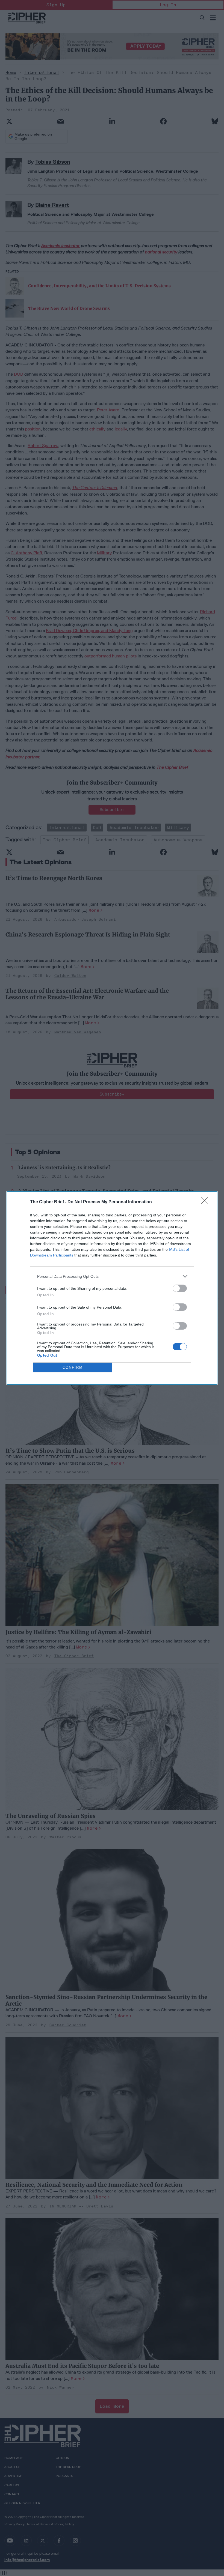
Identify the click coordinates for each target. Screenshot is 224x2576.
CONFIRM (73, 1367)
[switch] (180, 1288)
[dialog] (112, 1288)
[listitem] (112, 1276)
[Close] (207, 1202)
